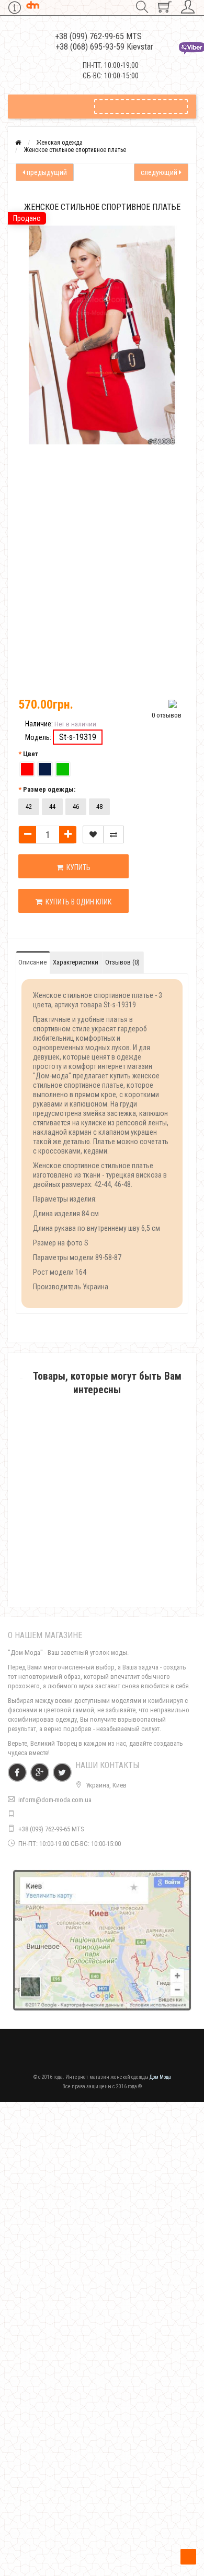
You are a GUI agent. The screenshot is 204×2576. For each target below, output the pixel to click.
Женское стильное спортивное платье (75, 150)
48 (99, 807)
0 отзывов (167, 715)
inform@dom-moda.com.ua (55, 1800)
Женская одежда (60, 143)
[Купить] (77, 1537)
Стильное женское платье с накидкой (102, 2098)
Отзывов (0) (122, 962)
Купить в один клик (77, 902)
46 (76, 807)
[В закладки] (93, 834)
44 (52, 807)
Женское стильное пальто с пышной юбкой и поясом (102, 2242)
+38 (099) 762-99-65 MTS (51, 1829)
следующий (160, 172)
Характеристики (76, 962)
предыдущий (46, 172)
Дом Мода (160, 2077)
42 (29, 807)
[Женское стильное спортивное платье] (47, 483)
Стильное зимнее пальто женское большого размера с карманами (102, 2534)
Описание (32, 962)
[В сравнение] (114, 834)
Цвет (31, 754)
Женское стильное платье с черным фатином (102, 2386)
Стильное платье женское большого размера (102, 1550)
